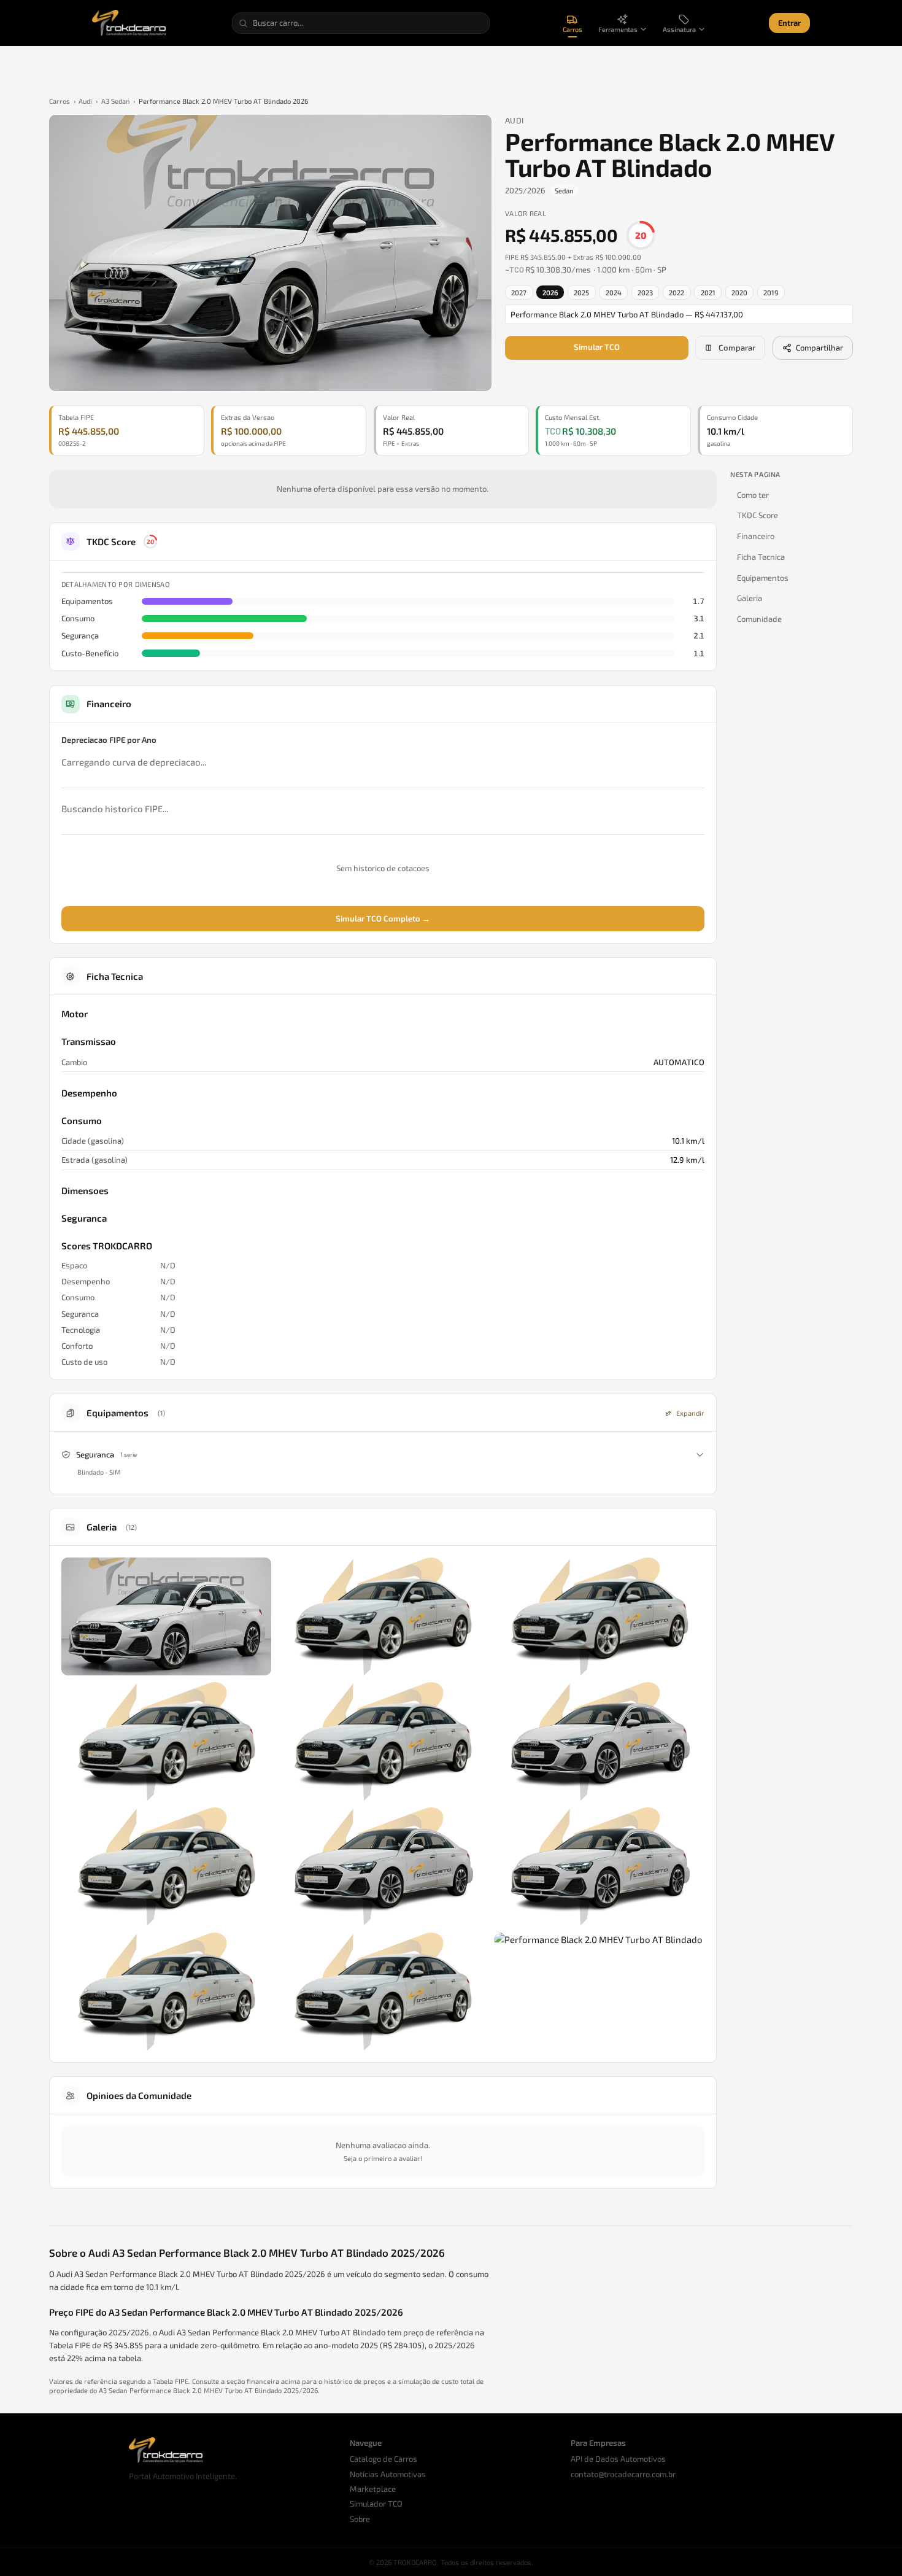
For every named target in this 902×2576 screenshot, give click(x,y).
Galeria (750, 598)
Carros (60, 101)
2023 (645, 293)
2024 (614, 293)
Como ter (753, 495)
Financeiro (756, 536)
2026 (550, 293)
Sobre (360, 2519)
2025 (581, 293)
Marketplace (373, 2489)
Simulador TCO (376, 2504)
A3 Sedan (116, 101)
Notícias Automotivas (388, 2474)
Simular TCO (597, 347)
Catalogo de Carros (384, 2459)
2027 (519, 293)
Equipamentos (763, 578)
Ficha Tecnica (761, 557)
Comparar (737, 347)
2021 (708, 293)
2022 (676, 293)
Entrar (789, 23)
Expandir (690, 1413)
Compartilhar (819, 347)
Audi (85, 101)
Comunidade (759, 619)
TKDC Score (757, 515)
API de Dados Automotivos (618, 2459)
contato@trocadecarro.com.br (623, 2474)
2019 (771, 293)
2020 (739, 293)
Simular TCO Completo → (383, 918)
